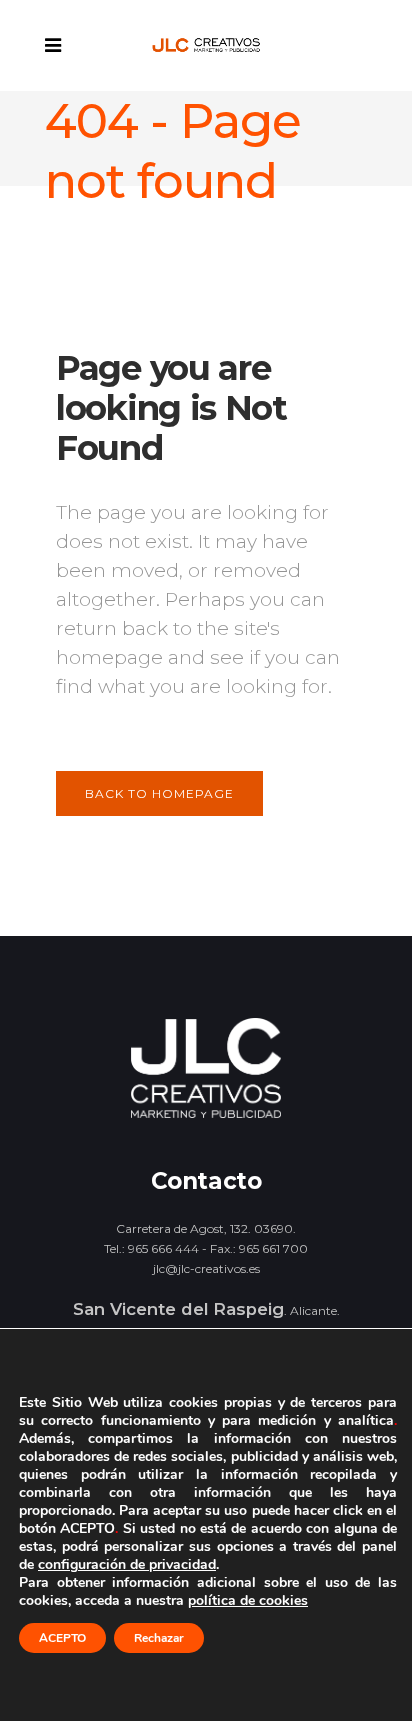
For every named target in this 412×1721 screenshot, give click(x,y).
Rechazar (159, 1638)
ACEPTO (62, 1638)
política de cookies (248, 1600)
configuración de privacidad (127, 1565)
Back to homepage (159, 793)
